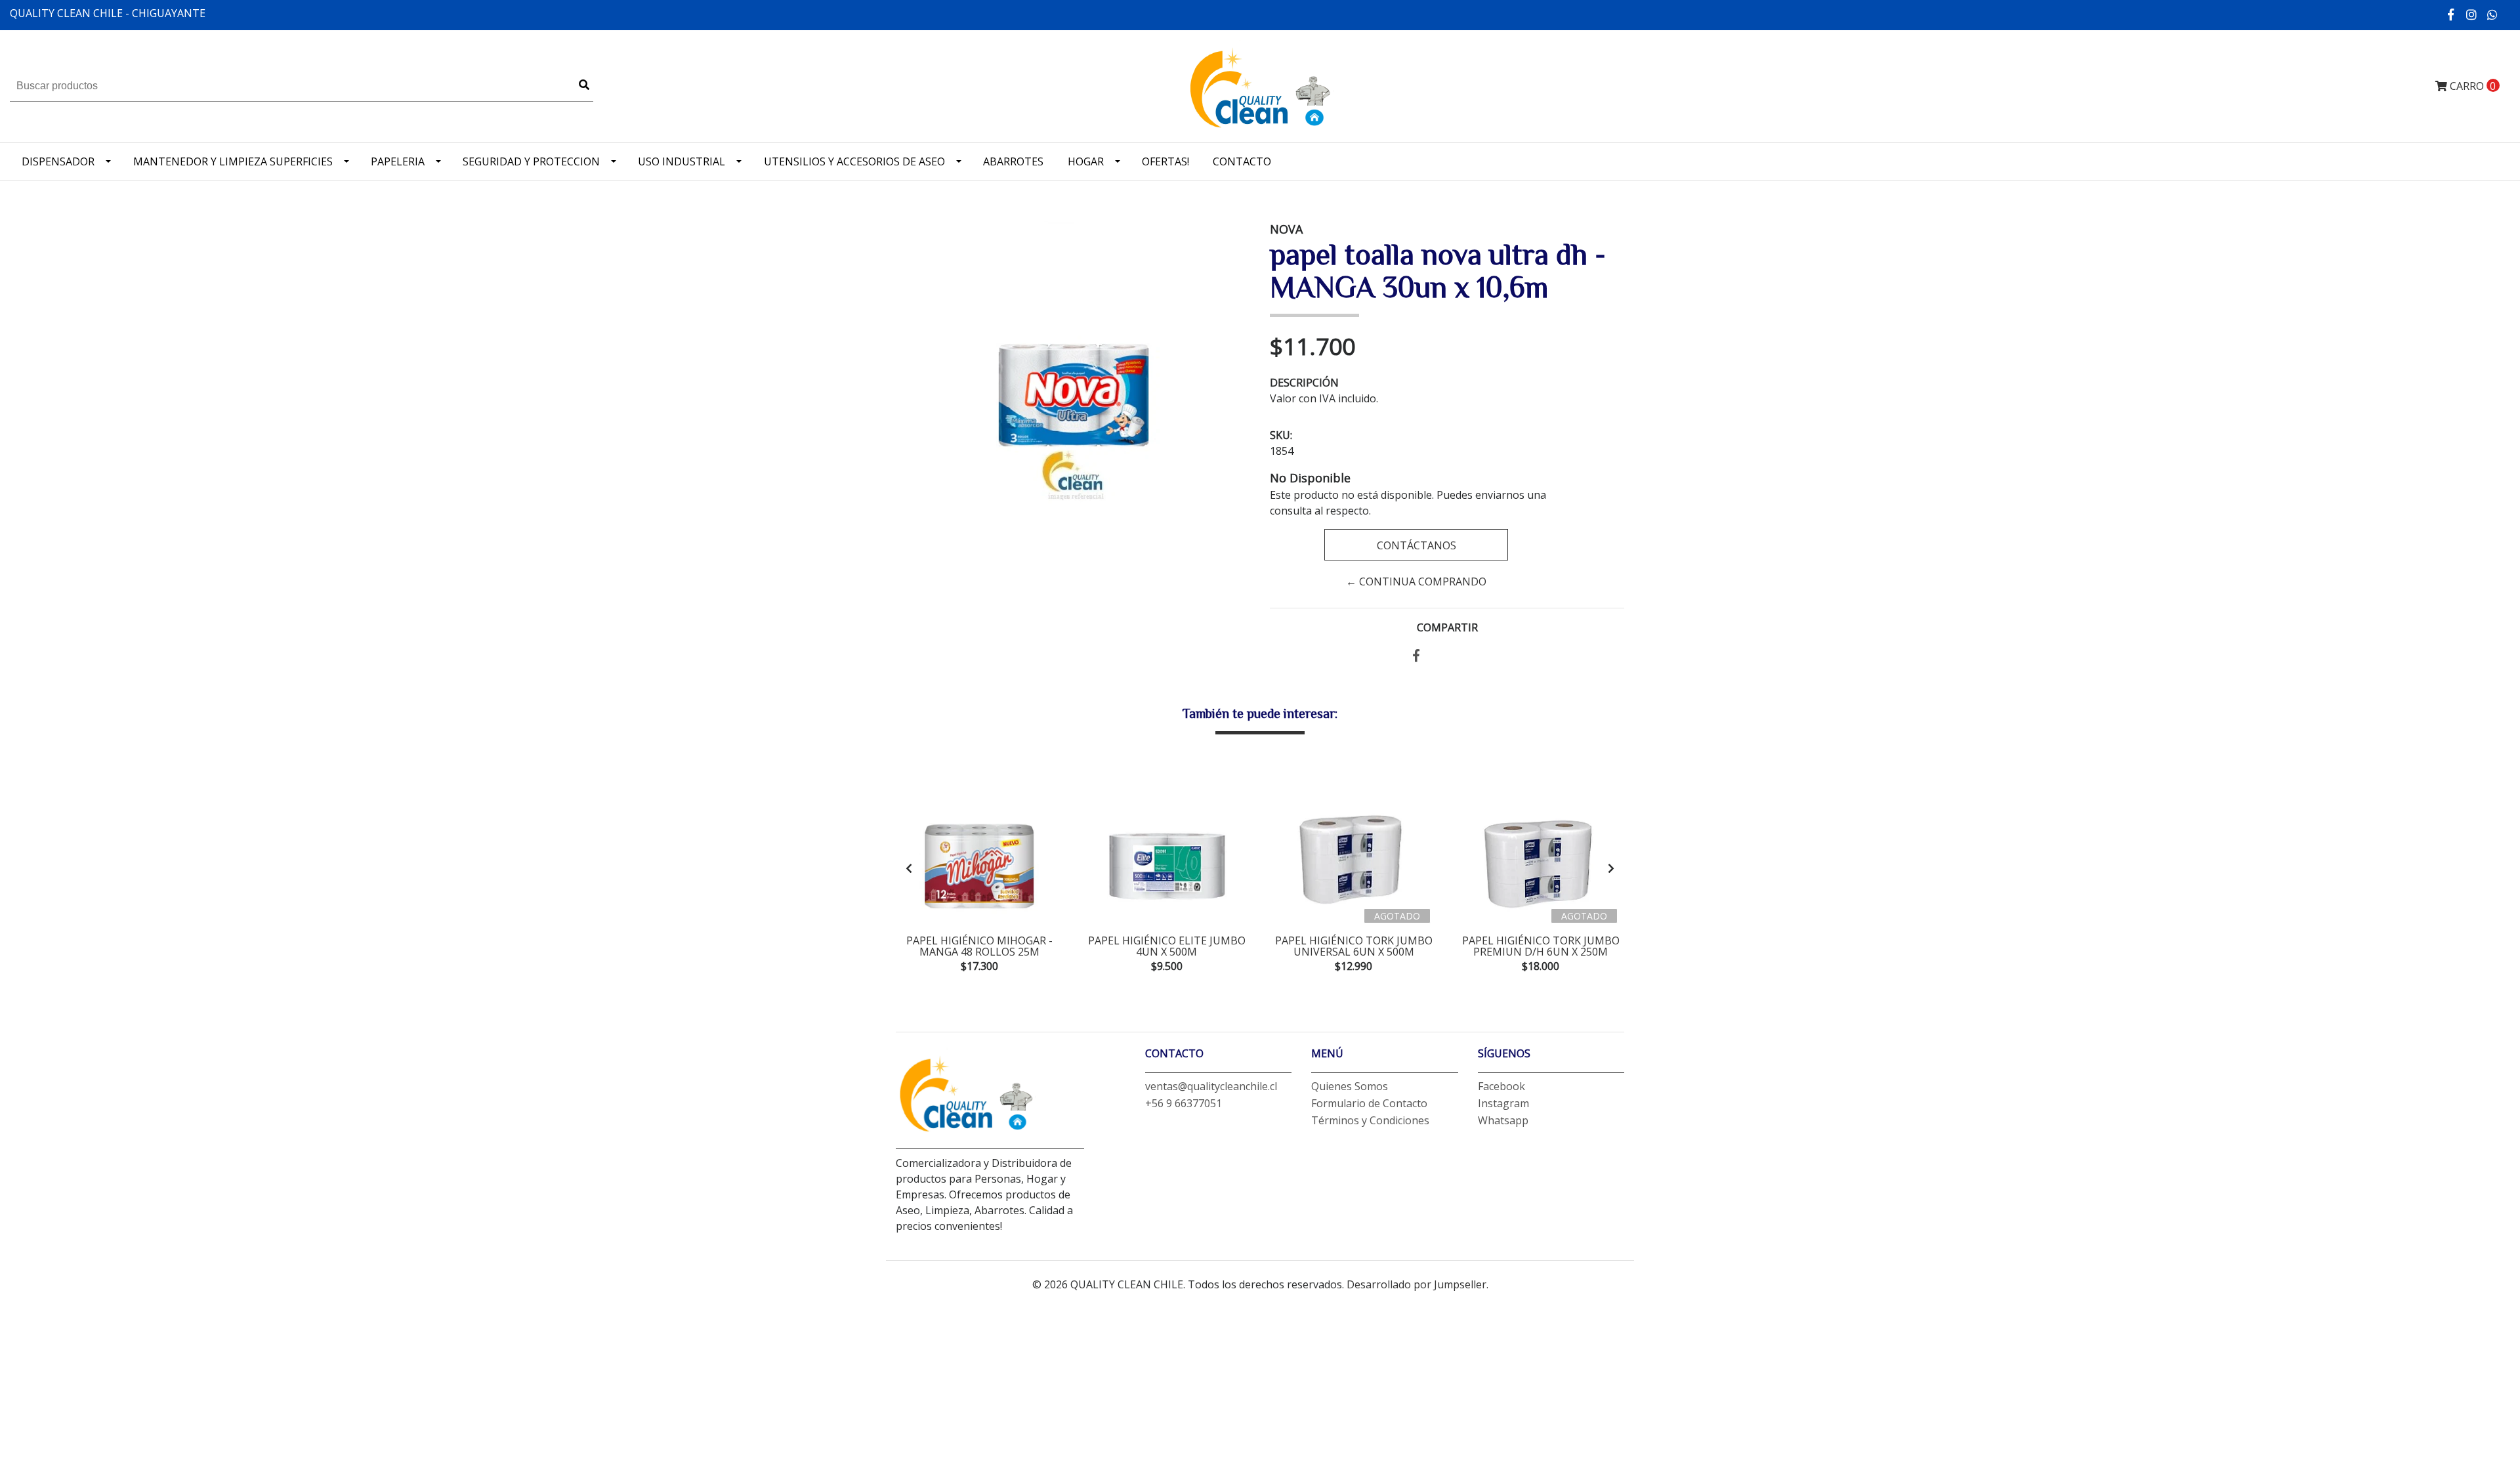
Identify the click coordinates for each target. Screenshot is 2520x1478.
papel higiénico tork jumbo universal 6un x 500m (1354, 946)
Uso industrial (682, 161)
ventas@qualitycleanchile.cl (1211, 1086)
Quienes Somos (1350, 1086)
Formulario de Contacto (1369, 1103)
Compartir (1447, 627)
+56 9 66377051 (1184, 1103)
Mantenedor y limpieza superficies (233, 161)
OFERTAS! (1165, 161)
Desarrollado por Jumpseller (1417, 1284)
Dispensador (58, 161)
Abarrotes (1013, 161)
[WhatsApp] (2493, 14)
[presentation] (909, 868)
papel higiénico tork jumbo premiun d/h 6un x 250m (1541, 946)
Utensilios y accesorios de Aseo (854, 161)
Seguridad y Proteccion (531, 161)
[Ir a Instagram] (2472, 14)
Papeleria (398, 161)
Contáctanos (1416, 545)
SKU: (1281, 435)
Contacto (1242, 161)
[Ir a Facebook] (2451, 14)
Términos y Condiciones (1370, 1120)
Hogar (1086, 161)
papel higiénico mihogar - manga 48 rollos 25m (979, 946)
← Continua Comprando (1416, 581)
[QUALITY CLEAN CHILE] (1260, 85)
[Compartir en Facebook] (1416, 656)
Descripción (1304, 383)
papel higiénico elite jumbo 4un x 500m (1167, 946)
